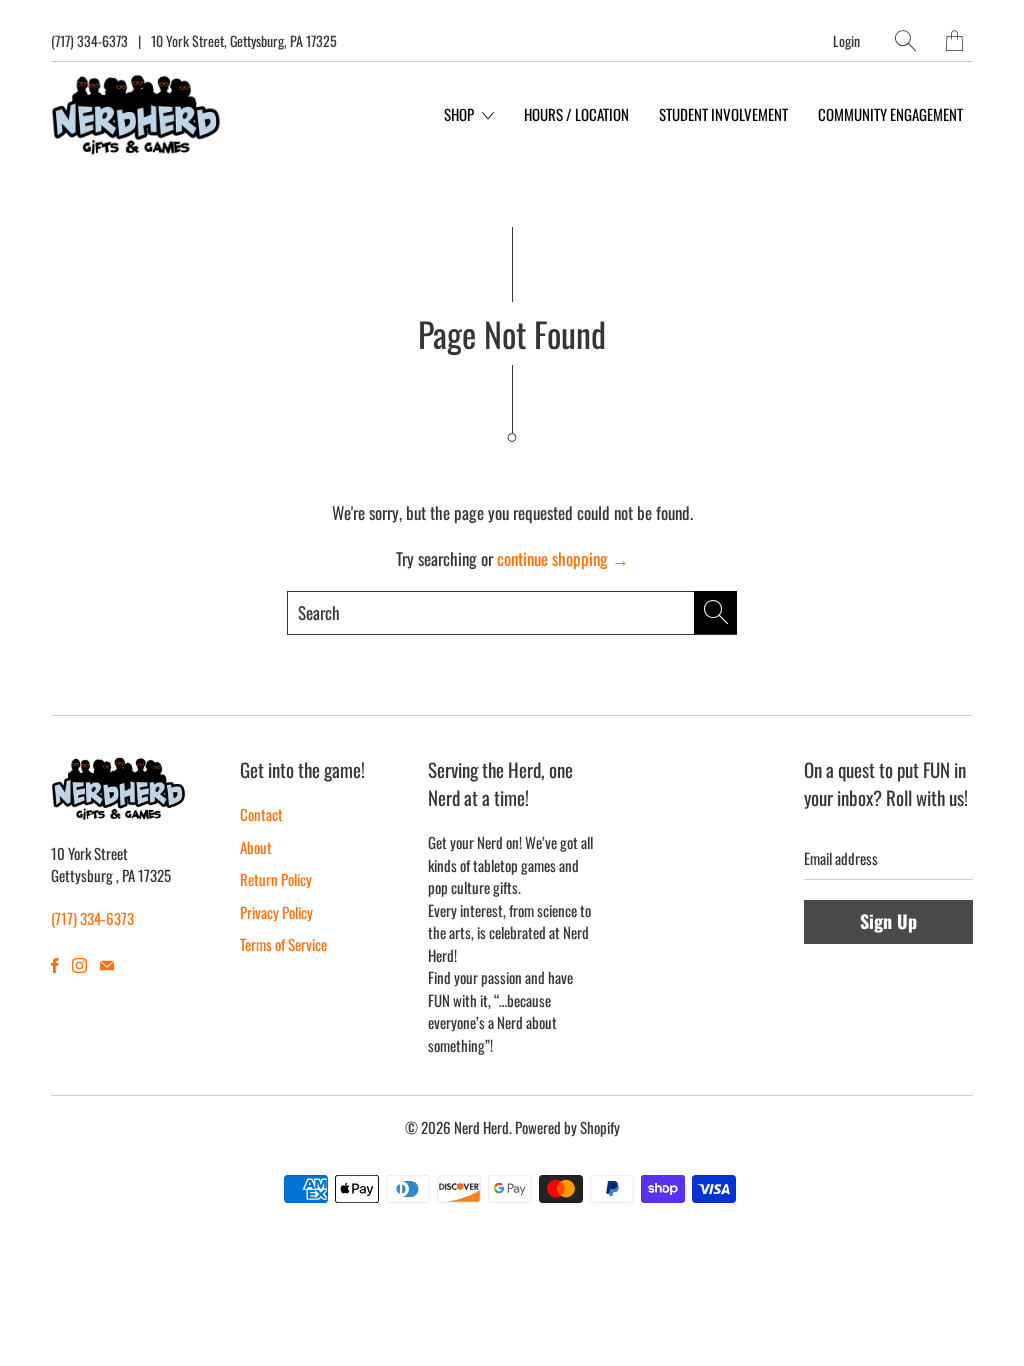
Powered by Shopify (567, 1127)
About (256, 847)
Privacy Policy (276, 912)
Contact (261, 814)
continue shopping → (563, 558)
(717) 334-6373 (89, 40)
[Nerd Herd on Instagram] (79, 965)
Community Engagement (890, 114)
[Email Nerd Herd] (107, 965)
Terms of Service (283, 944)
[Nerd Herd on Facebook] (55, 965)
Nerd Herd (481, 1127)
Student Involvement (723, 114)
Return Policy (276, 879)
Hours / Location (576, 114)
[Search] (905, 40)
